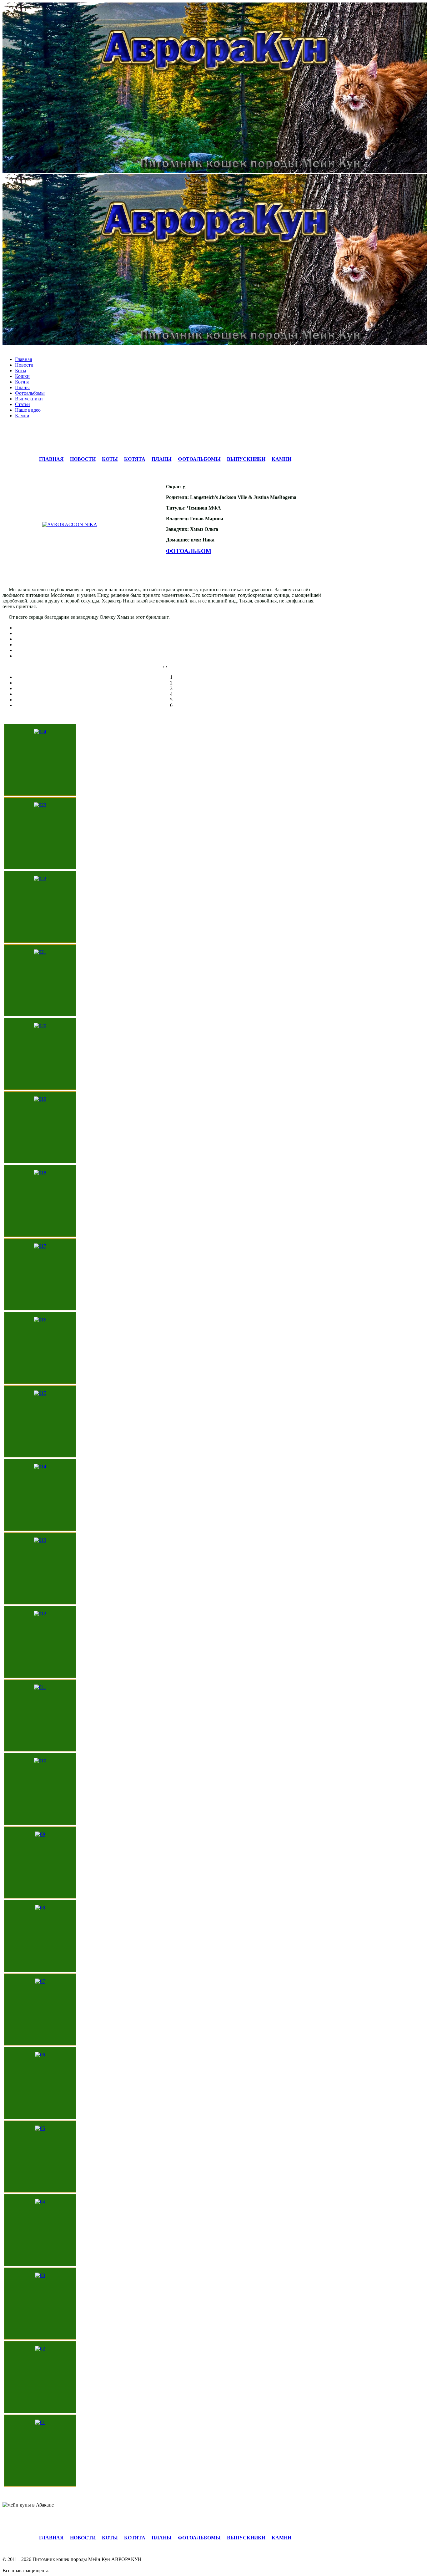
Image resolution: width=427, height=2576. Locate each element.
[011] (40, 1687)
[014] (40, 1467)
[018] (40, 1173)
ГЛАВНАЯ (51, 459)
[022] (40, 879)
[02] (40, 2349)
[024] (40, 732)
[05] (40, 2128)
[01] (40, 2422)
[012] (40, 1614)
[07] (40, 1981)
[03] (40, 2275)
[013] (40, 1540)
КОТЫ (110, 459)
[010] (40, 1761)
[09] (40, 1834)
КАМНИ (281, 459)
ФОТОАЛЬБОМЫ (199, 459)
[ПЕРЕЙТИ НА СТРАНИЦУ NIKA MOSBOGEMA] (82, 525)
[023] (40, 805)
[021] (40, 952)
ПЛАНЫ (162, 459)
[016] (40, 1320)
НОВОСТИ (83, 459)
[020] (40, 1026)
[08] (40, 1908)
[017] (40, 1246)
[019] (40, 1099)
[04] (40, 2202)
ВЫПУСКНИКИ (246, 459)
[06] (40, 2055)
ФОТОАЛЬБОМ (189, 551)
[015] (40, 1393)
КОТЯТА (135, 459)
